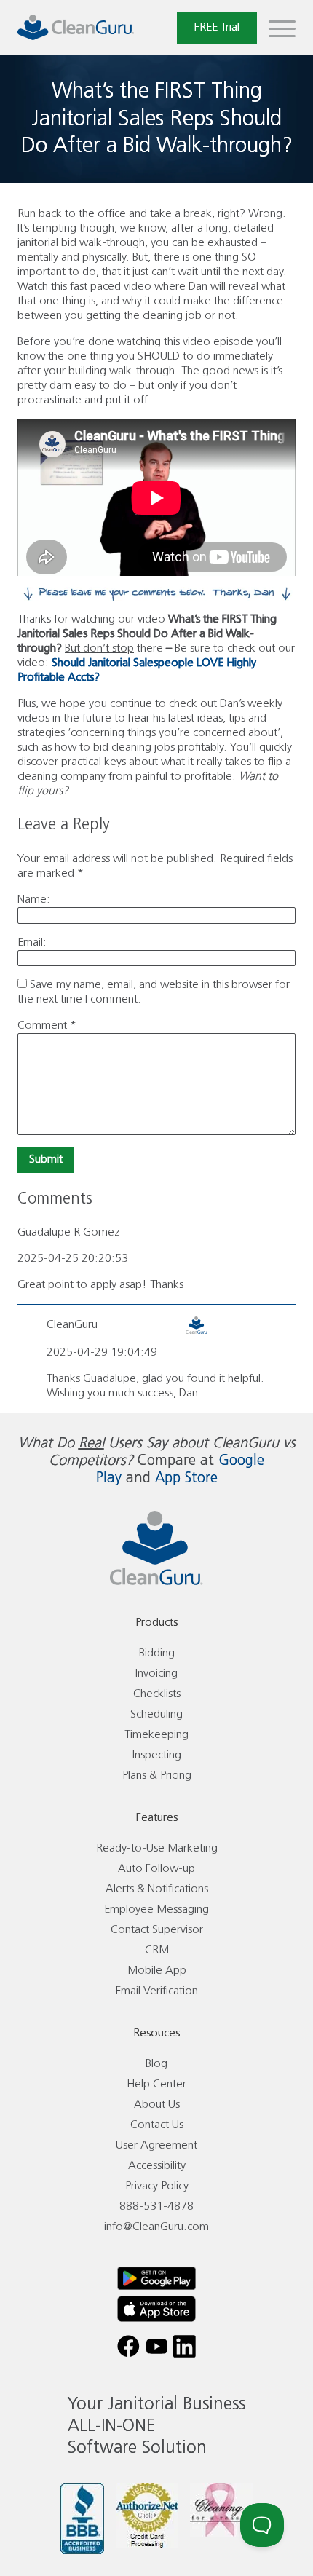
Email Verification (156, 1991)
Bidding (157, 1653)
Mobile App (157, 1971)
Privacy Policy (157, 2186)
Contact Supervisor (157, 1930)
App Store (186, 1478)
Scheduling (156, 1714)
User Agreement (156, 2145)
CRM (157, 1950)
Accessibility (157, 2166)
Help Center (156, 2084)
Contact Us (157, 2125)
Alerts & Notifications (157, 1889)
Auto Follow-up (156, 1869)
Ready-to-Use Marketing (157, 1848)
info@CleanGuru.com (156, 2227)
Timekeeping (156, 1735)
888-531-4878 (156, 2206)
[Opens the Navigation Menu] (282, 28)
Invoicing (156, 1674)
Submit (46, 1159)
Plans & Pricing (157, 1775)
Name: (34, 900)
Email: (32, 943)
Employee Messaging (156, 1909)
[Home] (76, 27)
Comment (47, 1026)
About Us (157, 2105)
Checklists (157, 1694)
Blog (156, 2064)
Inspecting (157, 1755)
